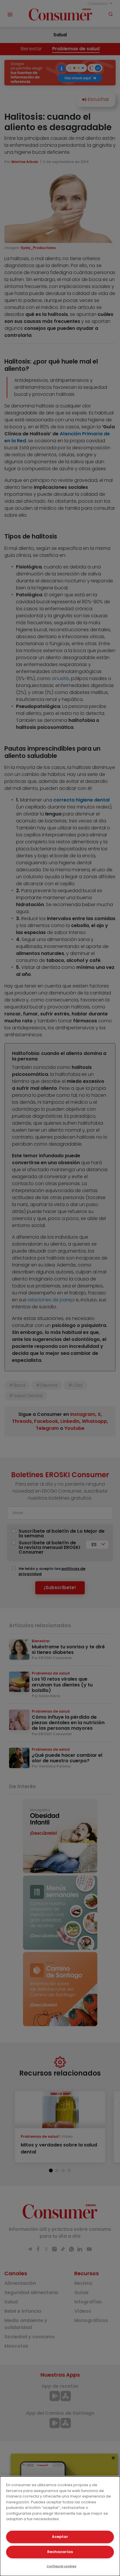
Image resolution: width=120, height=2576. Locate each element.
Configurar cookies (61, 2566)
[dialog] (60, 2526)
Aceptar (60, 2537)
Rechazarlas (60, 2552)
